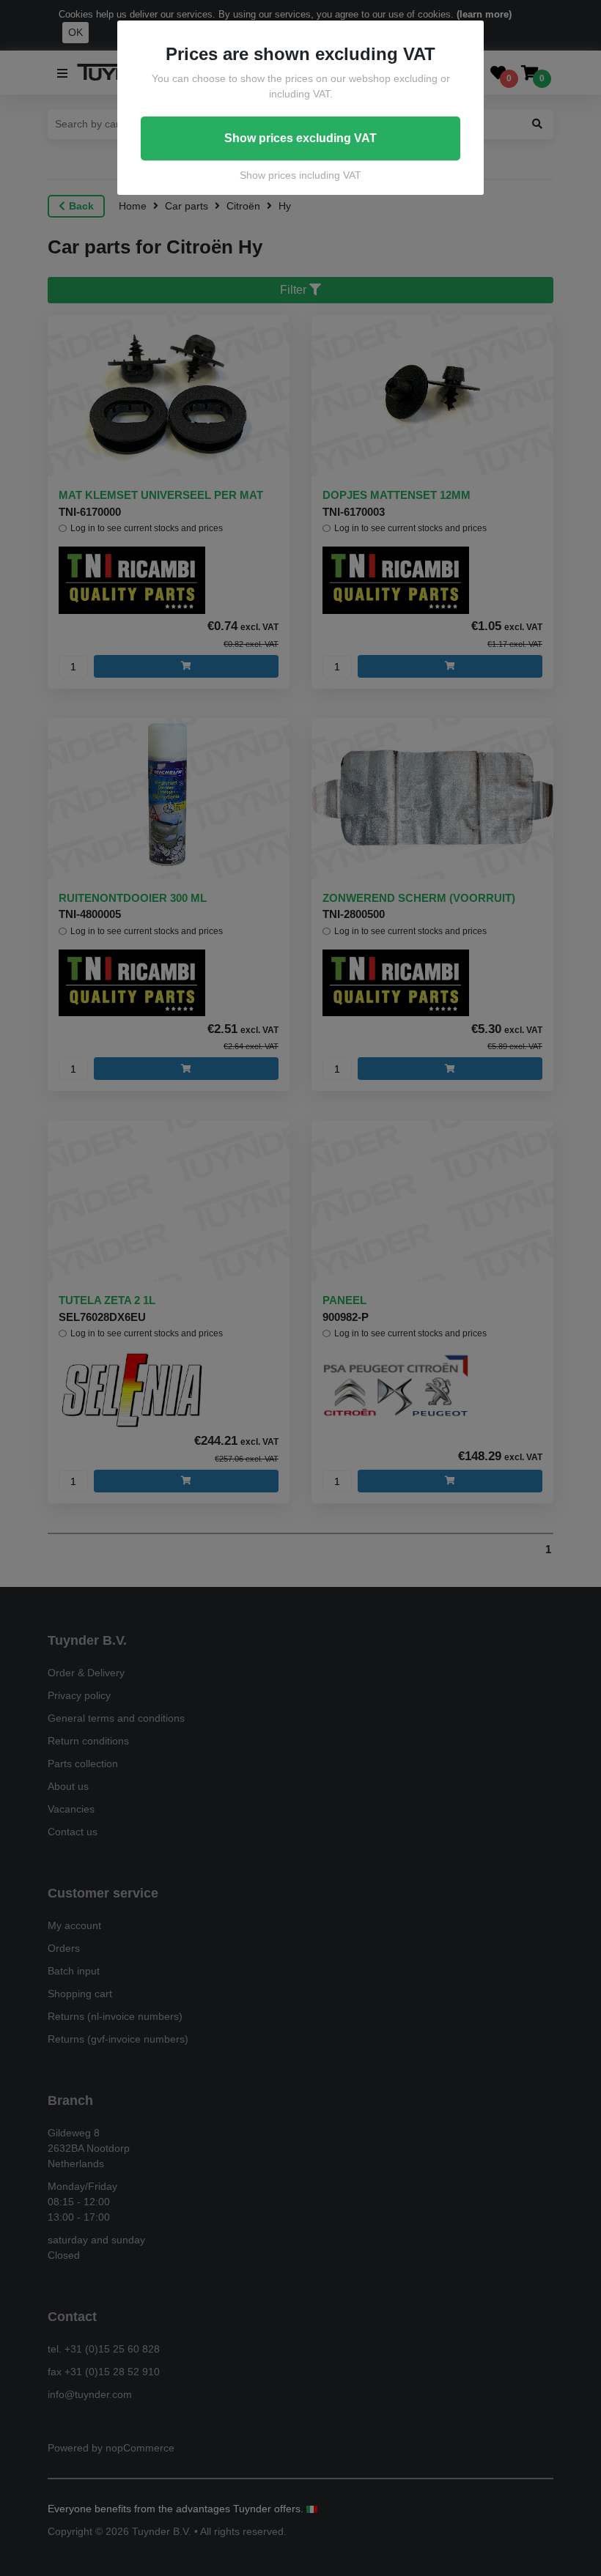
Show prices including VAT (300, 175)
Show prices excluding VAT (300, 138)
